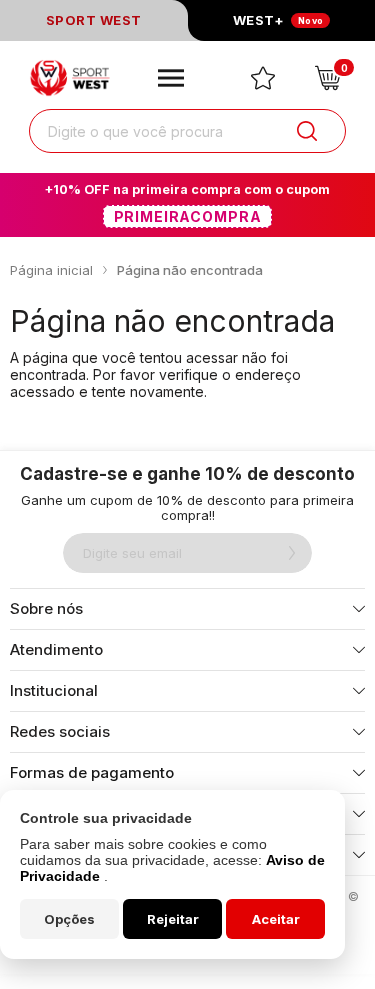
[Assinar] (292, 553)
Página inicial (51, 270)
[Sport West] (72, 78)
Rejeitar (173, 919)
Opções (69, 919)
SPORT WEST (94, 20)
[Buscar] (307, 131)
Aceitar (276, 919)
